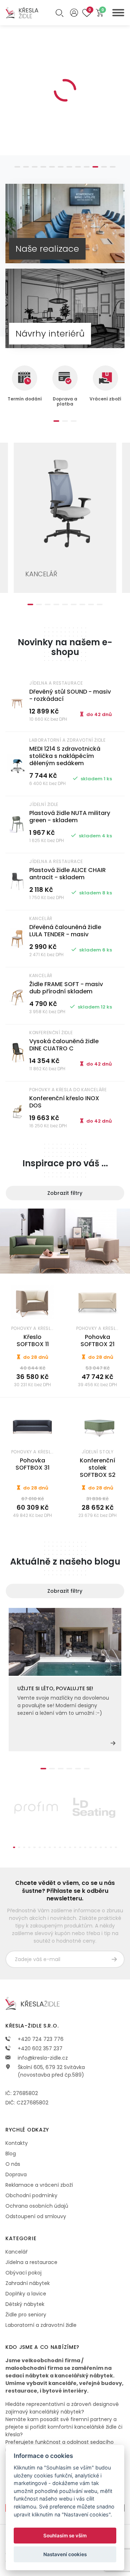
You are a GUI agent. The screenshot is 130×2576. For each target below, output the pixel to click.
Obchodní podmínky (31, 2195)
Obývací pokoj (23, 2273)
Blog (11, 2154)
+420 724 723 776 (40, 2039)
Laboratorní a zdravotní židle (41, 2325)
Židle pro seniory (26, 2315)
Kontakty (17, 2143)
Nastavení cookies (65, 2554)
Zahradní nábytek (28, 2283)
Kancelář (16, 2252)
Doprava (16, 2174)
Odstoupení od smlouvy (36, 2216)
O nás (13, 2164)
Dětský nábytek (25, 2304)
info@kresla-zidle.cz (42, 2058)
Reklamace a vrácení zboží (39, 2185)
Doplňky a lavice (26, 2294)
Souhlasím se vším (65, 2536)
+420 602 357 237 (39, 2048)
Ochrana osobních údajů (37, 2206)
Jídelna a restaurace (31, 2262)
